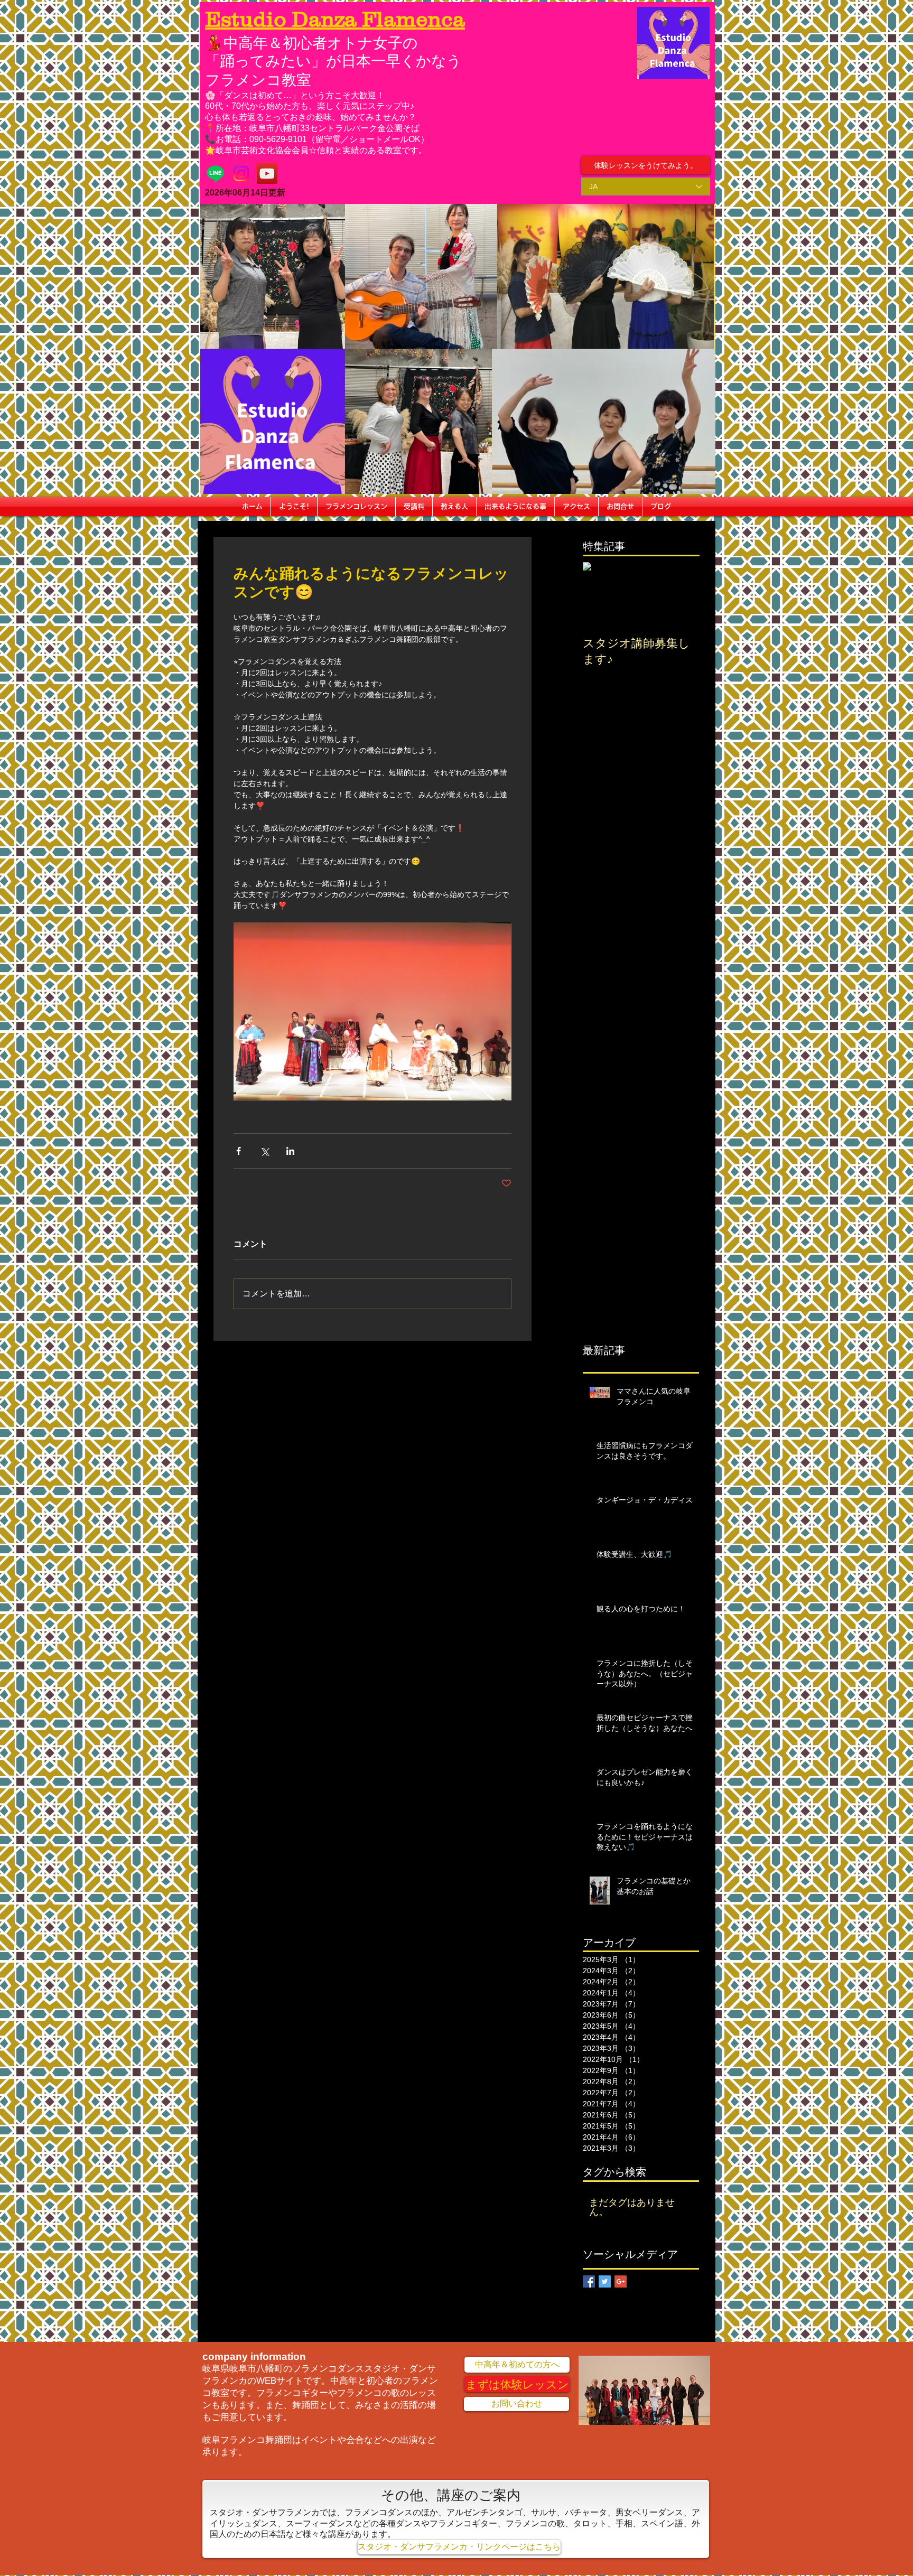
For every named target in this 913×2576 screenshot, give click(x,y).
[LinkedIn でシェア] (290, 1151)
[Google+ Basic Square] (621, 2281)
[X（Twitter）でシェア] (264, 1151)
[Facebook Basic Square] (589, 2281)
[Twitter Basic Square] (605, 2281)
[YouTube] (267, 174)
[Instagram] (241, 174)
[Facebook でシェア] (239, 1151)
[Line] (215, 174)
